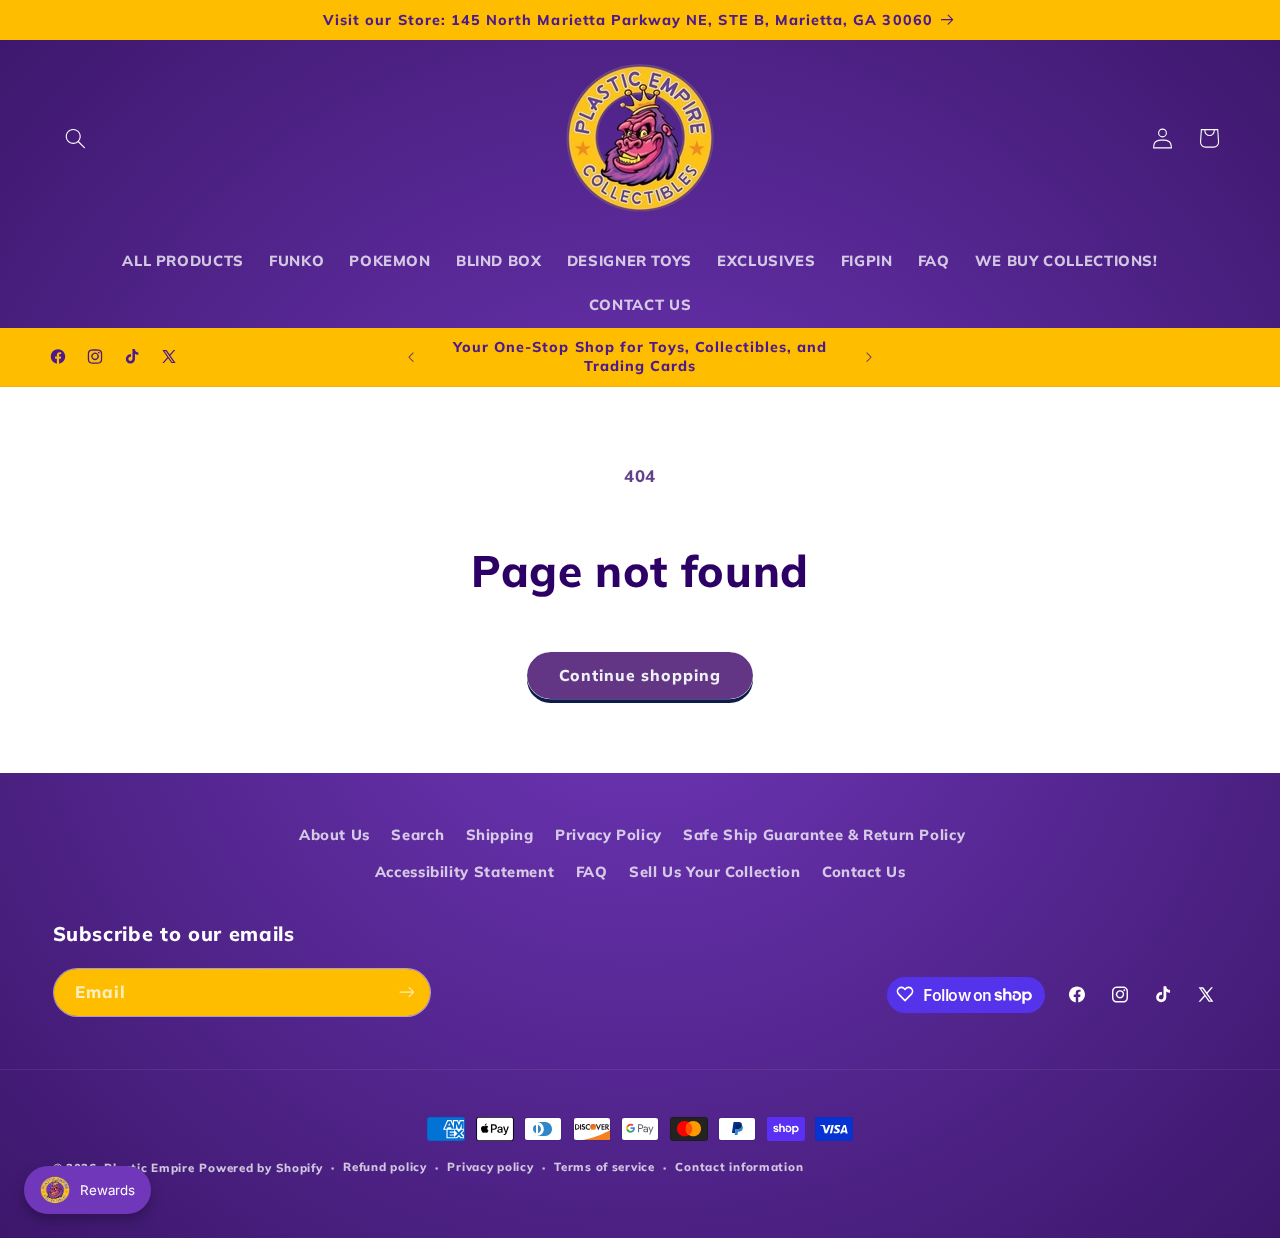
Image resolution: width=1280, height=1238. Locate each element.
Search (417, 834)
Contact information (739, 1167)
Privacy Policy (608, 834)
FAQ (592, 870)
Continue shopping (640, 675)
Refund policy (385, 1167)
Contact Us (863, 870)
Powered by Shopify (260, 1167)
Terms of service (604, 1167)
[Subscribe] (406, 991)
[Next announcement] (869, 357)
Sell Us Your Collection (715, 870)
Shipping (500, 834)
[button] (76, 138)
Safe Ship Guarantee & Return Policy (824, 834)
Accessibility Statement (465, 870)
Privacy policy (490, 1167)
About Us (334, 834)
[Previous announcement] (411, 357)
